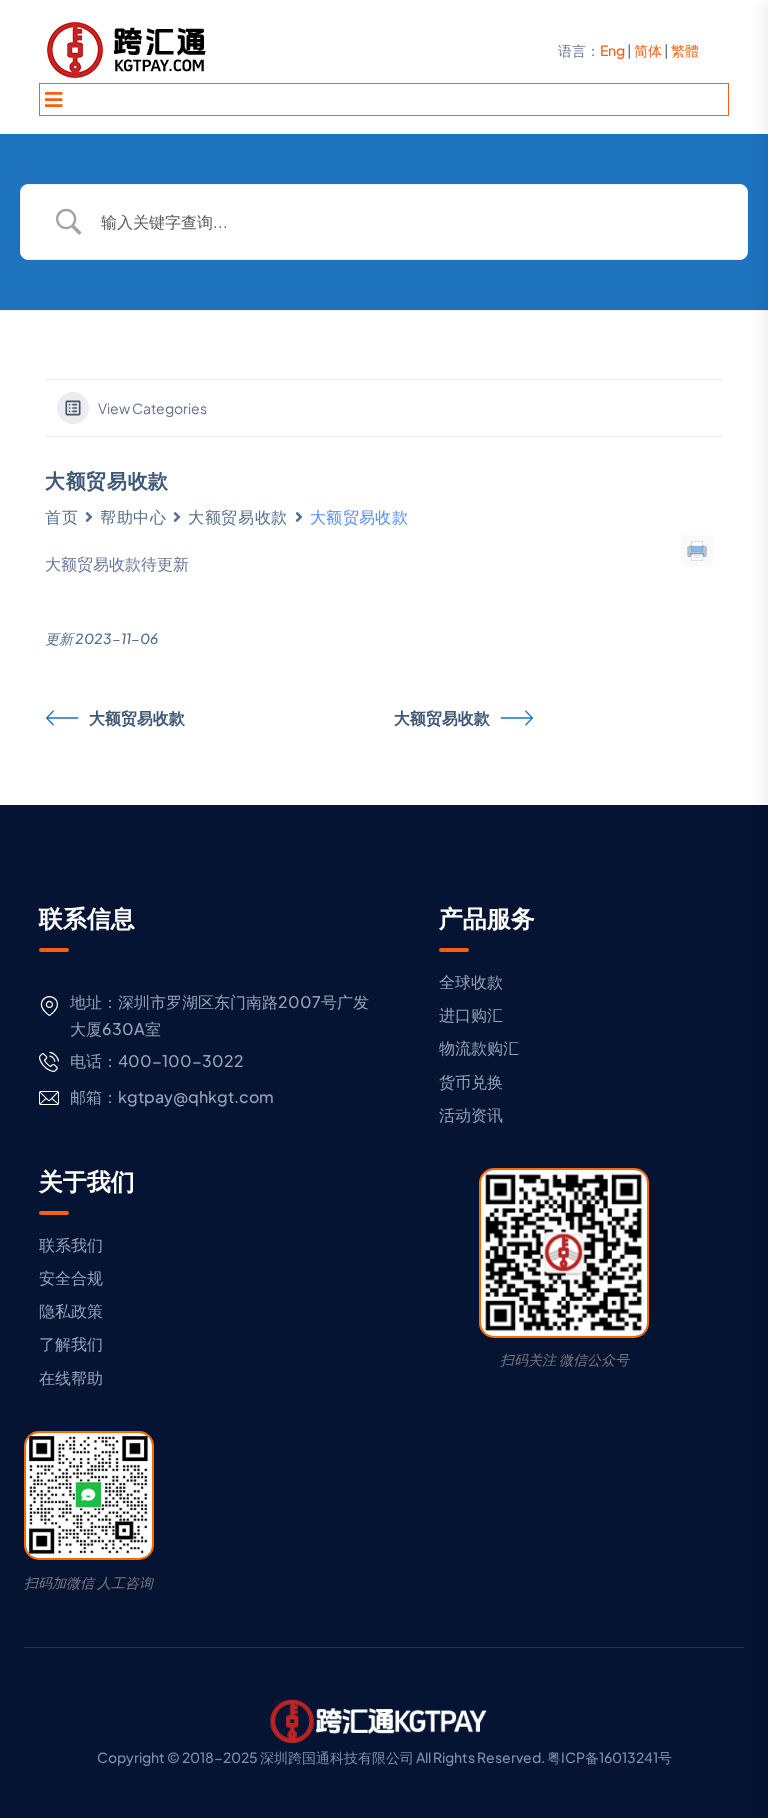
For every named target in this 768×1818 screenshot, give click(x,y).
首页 (61, 516)
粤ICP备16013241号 (609, 1757)
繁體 (685, 50)
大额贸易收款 (237, 516)
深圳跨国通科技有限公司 (337, 1757)
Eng (612, 50)
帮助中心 (133, 516)
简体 (648, 50)
